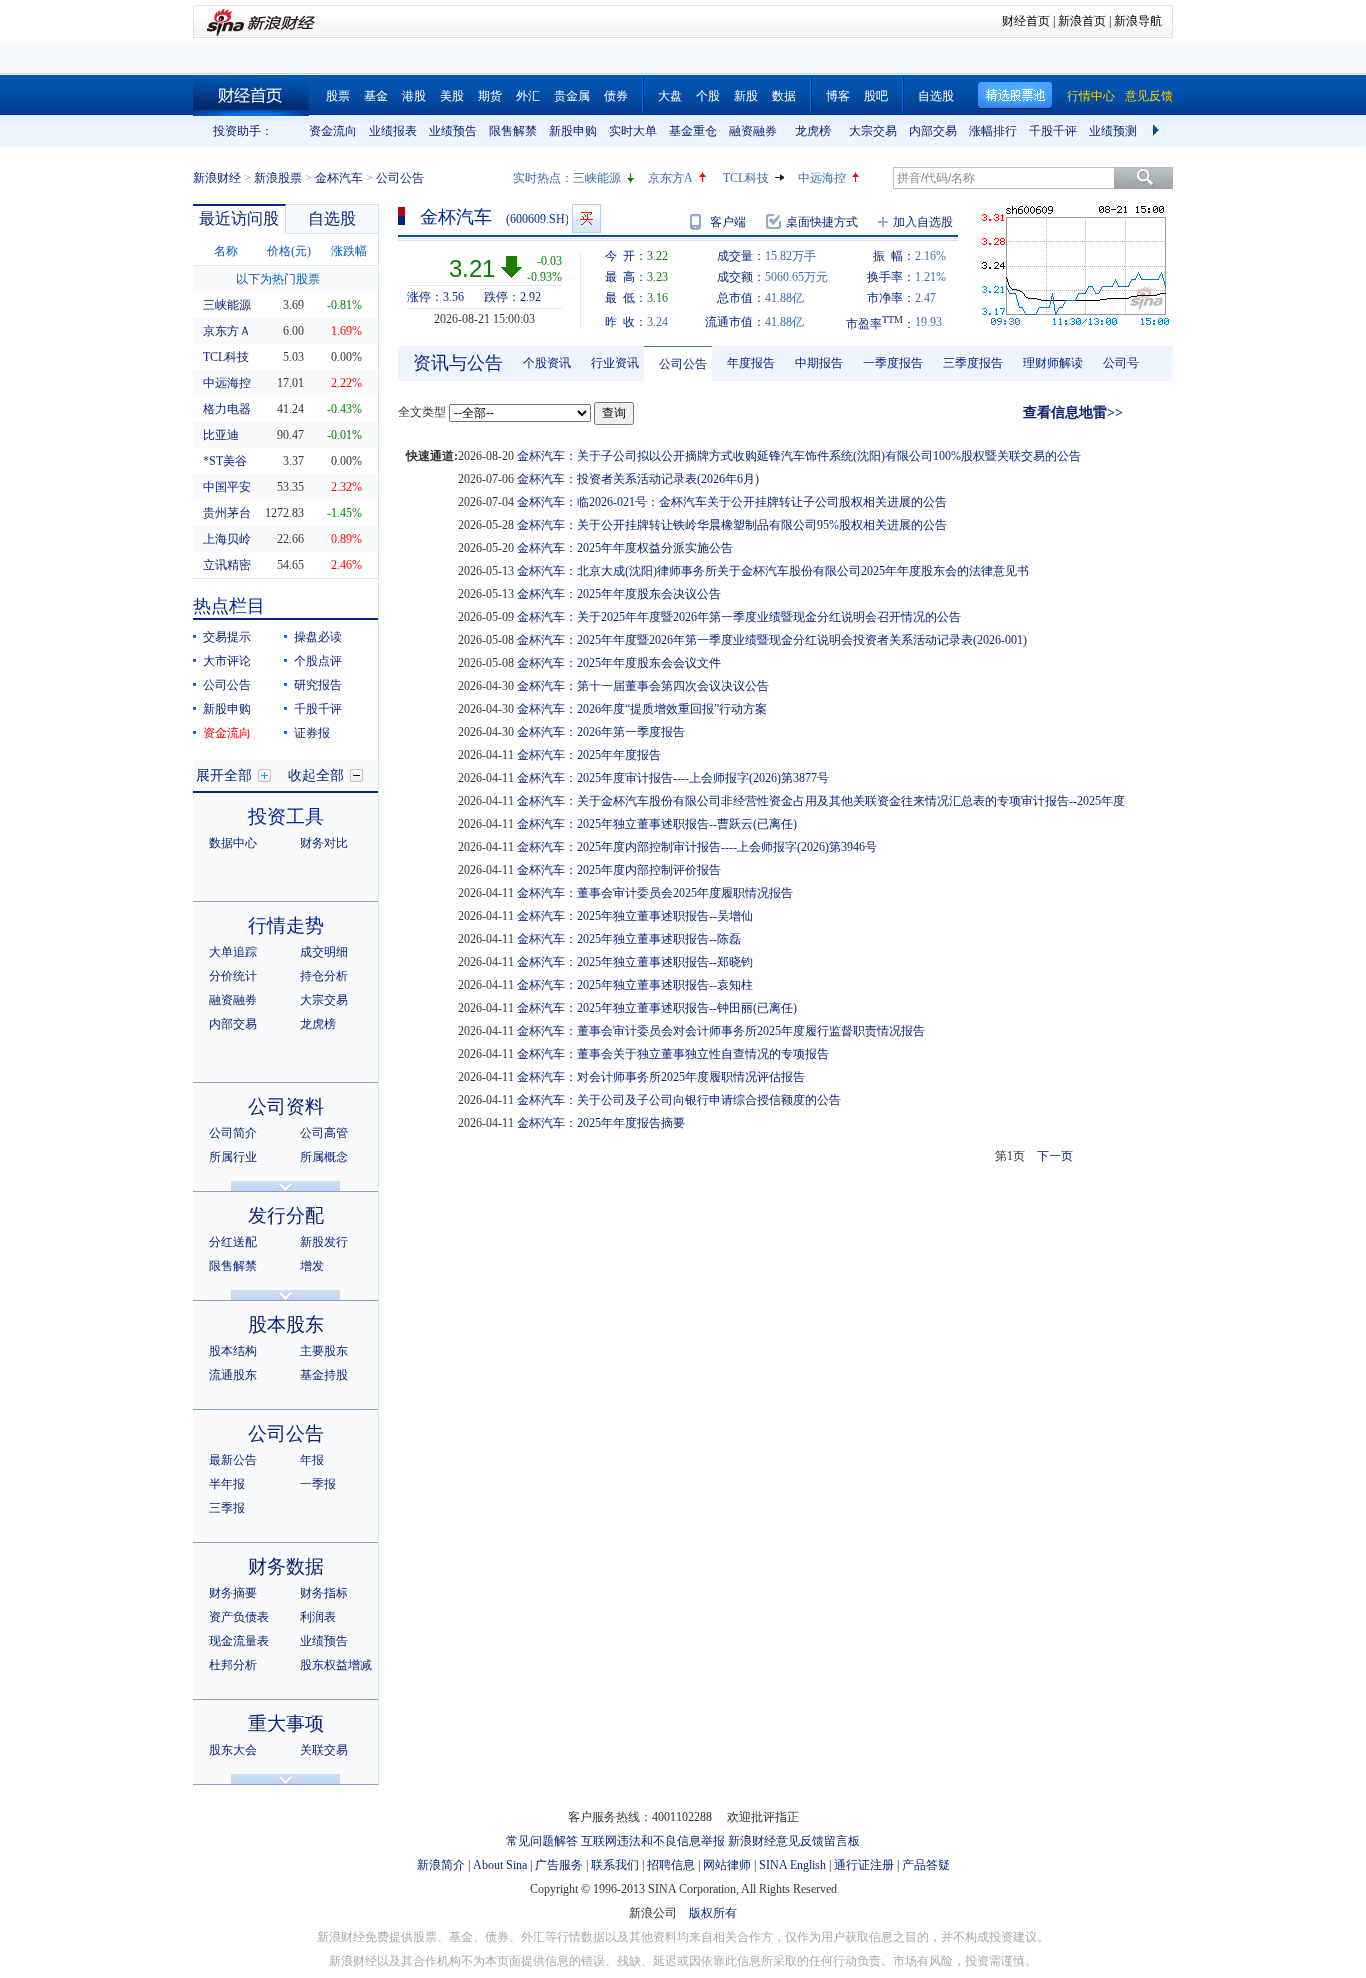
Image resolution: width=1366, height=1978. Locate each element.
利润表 (318, 1617)
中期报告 (819, 363)
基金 (376, 96)
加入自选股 (923, 222)
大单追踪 (233, 952)
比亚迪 (221, 435)
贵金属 (572, 96)
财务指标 (324, 1593)
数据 (784, 96)
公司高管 (324, 1133)
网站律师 (727, 1865)
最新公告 (233, 1460)
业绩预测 (1113, 131)
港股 (414, 96)
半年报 (227, 1484)
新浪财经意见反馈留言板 (794, 1841)
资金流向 (333, 131)
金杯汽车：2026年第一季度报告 (601, 732)
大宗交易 (873, 131)
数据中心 (233, 843)
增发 (312, 1266)
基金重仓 (693, 131)
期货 (490, 96)
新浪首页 (1082, 21)
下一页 (1055, 1156)
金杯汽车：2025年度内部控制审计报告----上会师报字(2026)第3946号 (697, 847)
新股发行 (324, 1242)
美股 (452, 96)
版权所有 (713, 1913)
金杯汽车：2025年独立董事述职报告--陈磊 (629, 939)
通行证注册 (864, 1865)
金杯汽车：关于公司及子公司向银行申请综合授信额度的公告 (679, 1100)
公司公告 (227, 685)
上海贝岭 (227, 539)
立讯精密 (227, 565)
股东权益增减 (336, 1665)
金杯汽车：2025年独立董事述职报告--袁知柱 (635, 985)
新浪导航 (1138, 21)
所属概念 (324, 1157)
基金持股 (324, 1375)
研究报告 (318, 685)
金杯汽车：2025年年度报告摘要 (601, 1123)
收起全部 (316, 775)
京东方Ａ (227, 331)
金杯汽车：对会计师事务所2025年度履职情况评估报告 (661, 1077)
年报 (312, 1460)
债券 (616, 96)
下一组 (1158, 131)
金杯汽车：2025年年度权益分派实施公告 (625, 548)
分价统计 (233, 976)
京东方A (670, 178)
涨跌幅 (349, 251)
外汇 (528, 96)
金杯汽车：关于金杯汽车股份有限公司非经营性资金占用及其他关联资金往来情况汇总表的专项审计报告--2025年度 (821, 801)
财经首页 (1026, 21)
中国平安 (227, 487)
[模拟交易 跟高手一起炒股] (586, 218)
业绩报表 (393, 131)
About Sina (500, 1865)
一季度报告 (893, 363)
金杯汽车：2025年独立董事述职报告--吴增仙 (635, 916)
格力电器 (227, 409)
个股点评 (318, 661)
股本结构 (233, 1351)
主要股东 (324, 1351)
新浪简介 (441, 1865)
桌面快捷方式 (822, 222)
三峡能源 (597, 178)
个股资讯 (547, 363)
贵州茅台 (227, 513)
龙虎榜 (813, 131)
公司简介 (233, 1133)
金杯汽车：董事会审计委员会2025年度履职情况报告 (655, 893)
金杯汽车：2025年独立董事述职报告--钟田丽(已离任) (657, 1008)
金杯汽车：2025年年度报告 (589, 755)
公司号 (1121, 363)
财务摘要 (233, 1593)
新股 (746, 96)
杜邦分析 (233, 1665)
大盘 (670, 96)
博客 (838, 96)
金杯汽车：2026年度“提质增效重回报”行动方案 (642, 709)
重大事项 (286, 1723)
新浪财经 (217, 178)
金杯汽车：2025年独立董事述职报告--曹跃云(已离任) (657, 824)
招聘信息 (671, 1865)
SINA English (792, 1865)
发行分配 (286, 1215)
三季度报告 (973, 363)
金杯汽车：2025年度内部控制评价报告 (619, 870)
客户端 (728, 222)
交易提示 (227, 637)
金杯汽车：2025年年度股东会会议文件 (619, 663)
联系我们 (615, 1865)
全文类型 (422, 412)
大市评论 (227, 661)
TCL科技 (746, 178)
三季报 (227, 1508)
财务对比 (324, 843)
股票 (338, 96)
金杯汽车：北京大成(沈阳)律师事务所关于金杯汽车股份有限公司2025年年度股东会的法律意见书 (773, 571)
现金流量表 (239, 1641)
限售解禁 (513, 131)
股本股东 (286, 1324)
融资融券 (753, 131)
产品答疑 (926, 1865)
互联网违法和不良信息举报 (653, 1841)
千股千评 (1053, 131)
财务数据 (286, 1566)
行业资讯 (615, 363)
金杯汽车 (339, 178)
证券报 (312, 733)
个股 (708, 96)
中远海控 (822, 178)
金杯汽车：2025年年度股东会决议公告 (619, 594)
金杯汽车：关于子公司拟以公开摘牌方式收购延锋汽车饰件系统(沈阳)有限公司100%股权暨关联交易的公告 (799, 456)
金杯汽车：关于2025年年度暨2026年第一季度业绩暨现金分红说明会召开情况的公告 (739, 617)
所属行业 (233, 1157)
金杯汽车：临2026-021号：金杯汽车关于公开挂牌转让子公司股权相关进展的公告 (732, 502)
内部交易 (933, 131)
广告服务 (559, 1865)
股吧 (876, 96)
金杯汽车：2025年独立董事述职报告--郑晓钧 (635, 962)
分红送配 (233, 1242)
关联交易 (324, 1750)
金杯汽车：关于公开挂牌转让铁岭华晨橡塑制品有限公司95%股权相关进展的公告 (732, 525)
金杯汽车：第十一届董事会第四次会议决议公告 (643, 686)
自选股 (936, 96)
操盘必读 (318, 637)
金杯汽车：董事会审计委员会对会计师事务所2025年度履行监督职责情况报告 (721, 1031)
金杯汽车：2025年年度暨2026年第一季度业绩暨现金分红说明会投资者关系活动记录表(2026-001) (772, 640)
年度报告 (751, 363)
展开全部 (224, 775)
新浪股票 (278, 178)
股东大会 (233, 1750)
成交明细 (324, 952)
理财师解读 (1053, 363)
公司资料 (286, 1106)
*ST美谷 (225, 461)
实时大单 (633, 131)
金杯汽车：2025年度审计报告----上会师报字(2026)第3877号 (673, 778)
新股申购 (573, 131)
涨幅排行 (993, 131)
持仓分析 (324, 976)
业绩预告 (453, 131)
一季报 (318, 1484)
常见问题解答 (542, 1841)
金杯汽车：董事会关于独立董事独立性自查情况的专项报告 (673, 1054)
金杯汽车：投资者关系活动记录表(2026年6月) (638, 479)
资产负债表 (239, 1617)
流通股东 (233, 1375)
